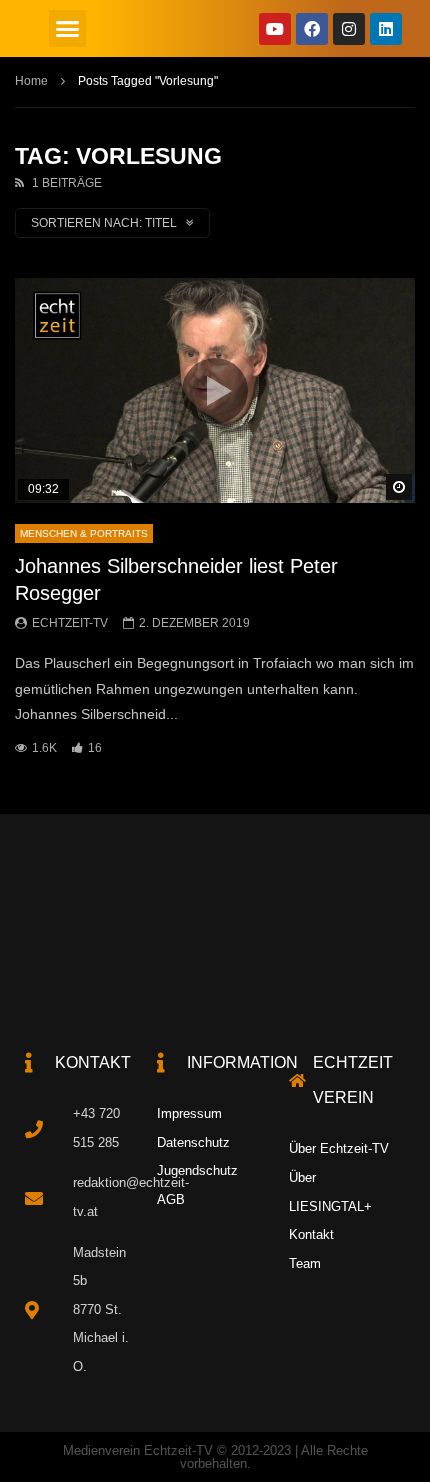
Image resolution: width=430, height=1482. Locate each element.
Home (31, 81)
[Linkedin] (386, 29)
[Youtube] (275, 29)
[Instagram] (349, 29)
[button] (68, 29)
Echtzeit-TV (70, 623)
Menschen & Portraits (84, 533)
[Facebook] (312, 29)
